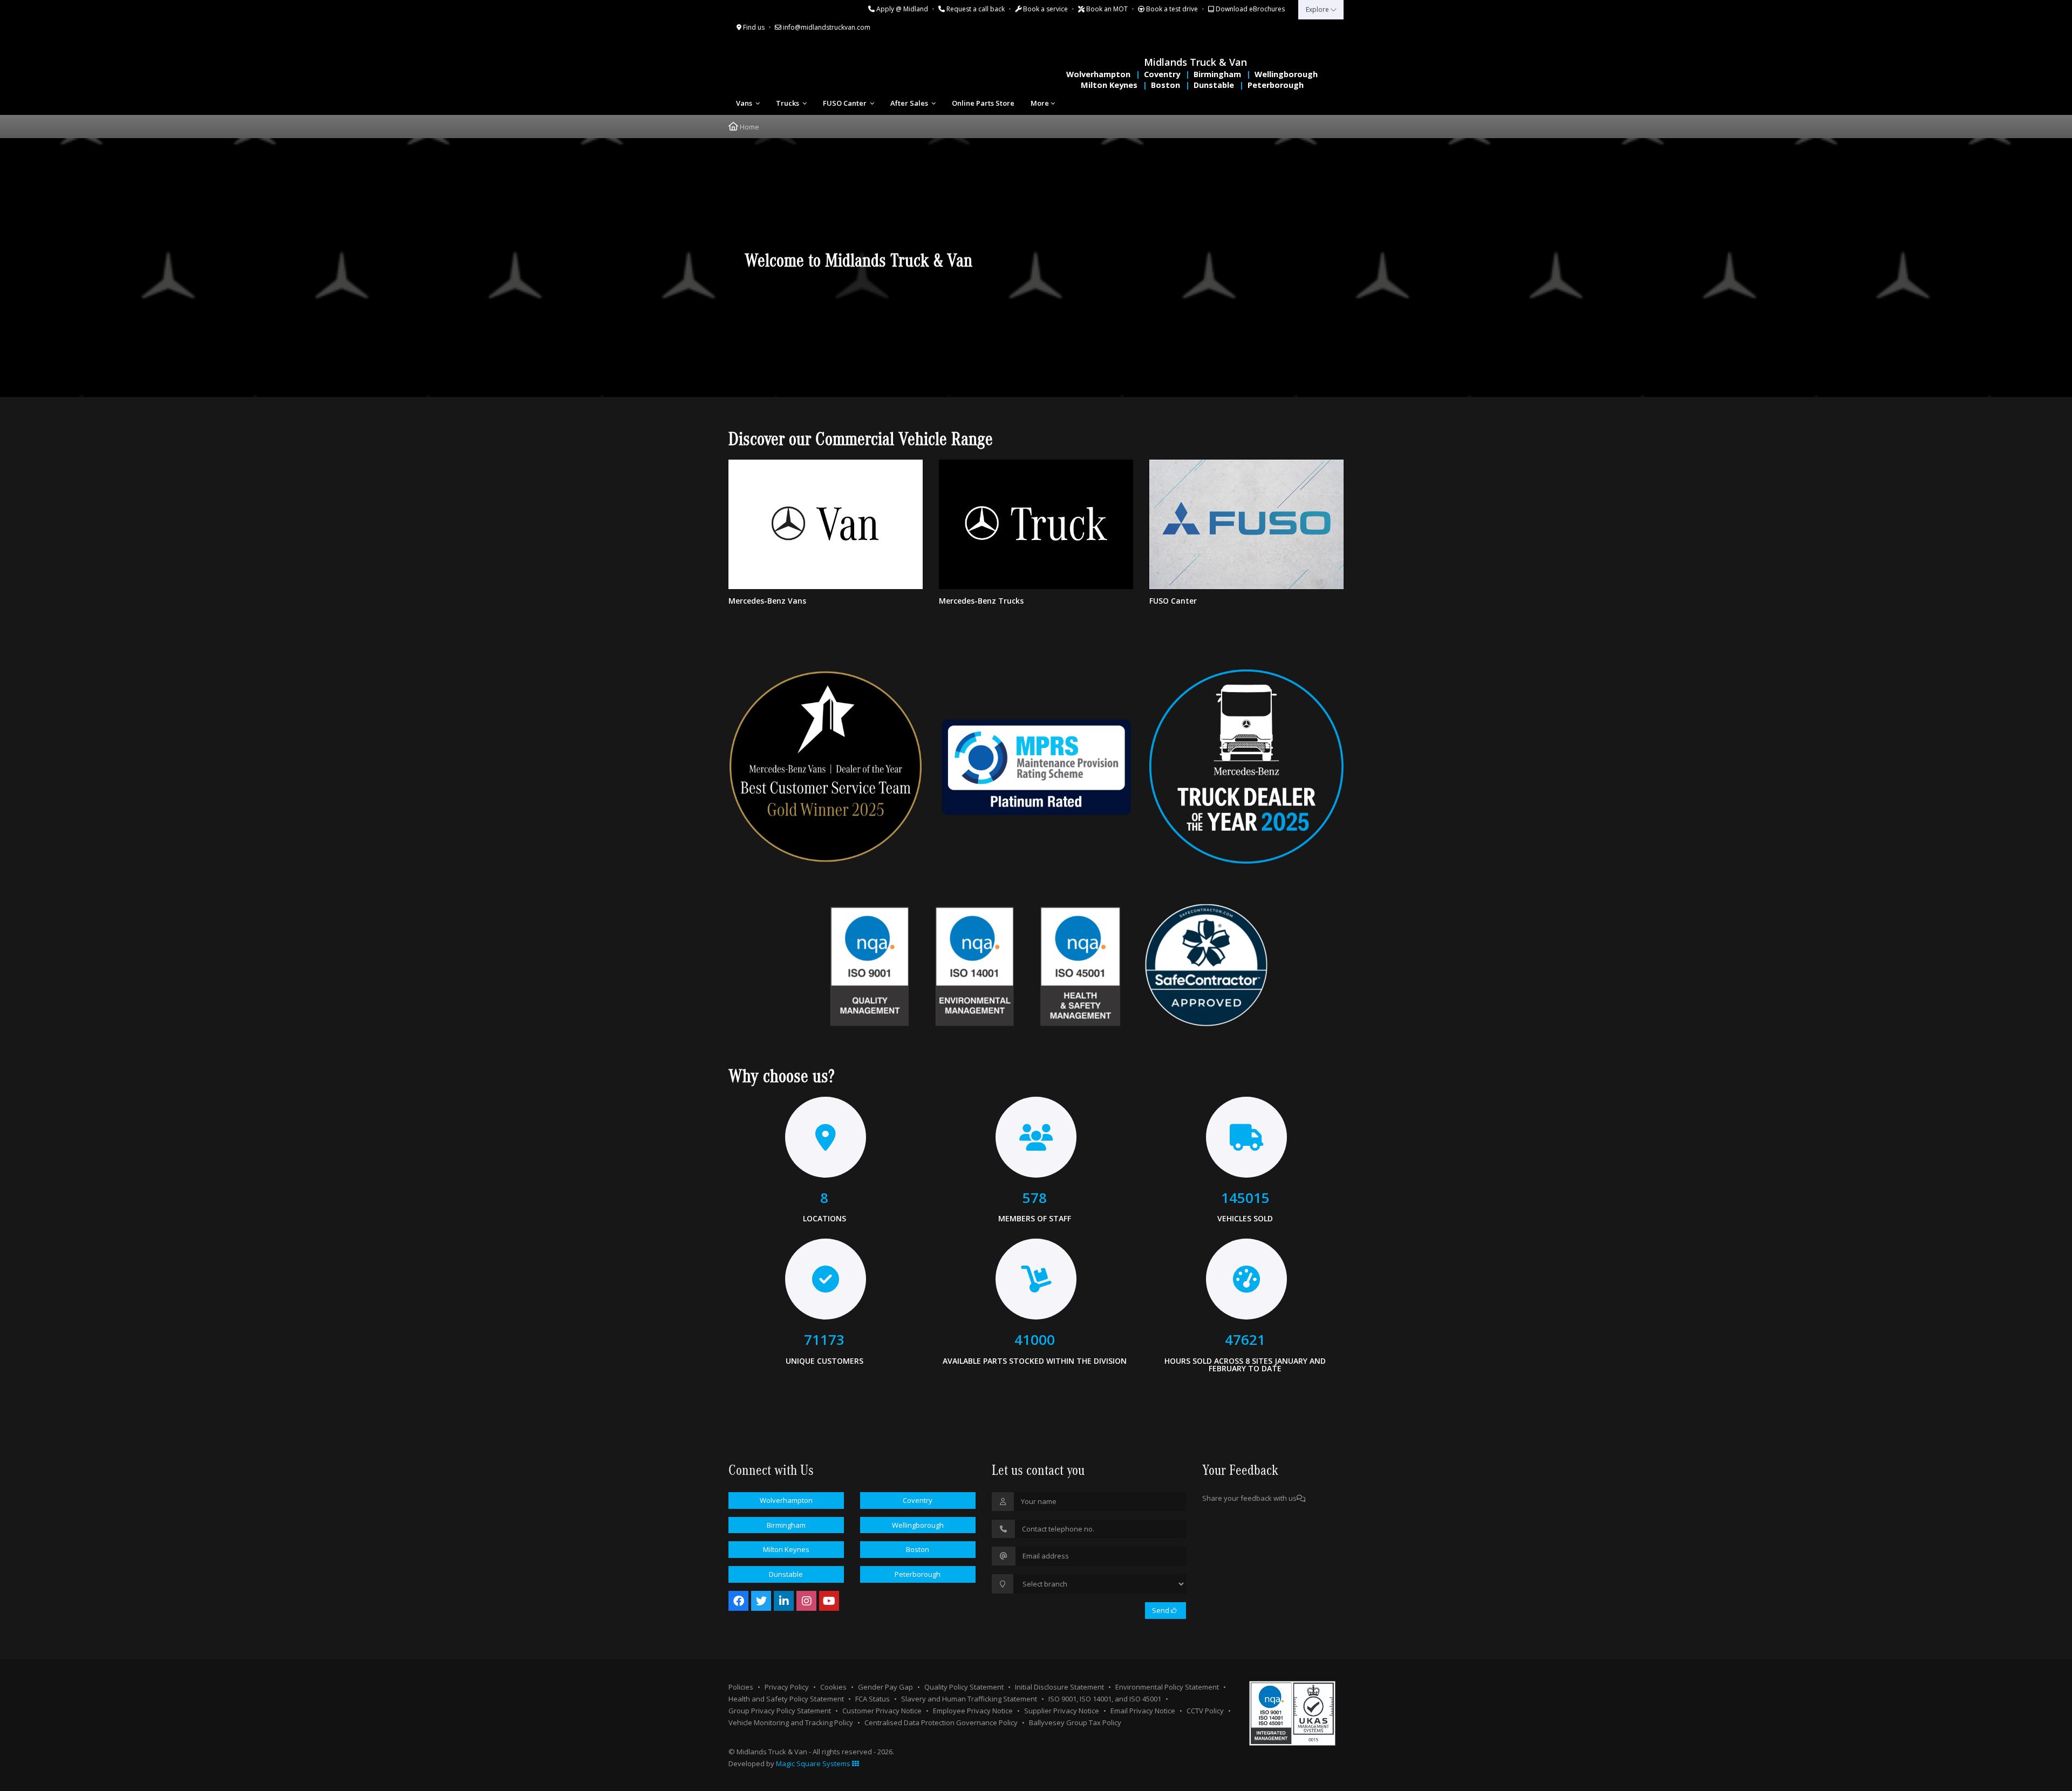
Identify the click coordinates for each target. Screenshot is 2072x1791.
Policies (741, 1687)
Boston (1165, 85)
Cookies (833, 1687)
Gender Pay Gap (885, 1687)
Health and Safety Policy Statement (786, 1699)
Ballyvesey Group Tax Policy (1075, 1722)
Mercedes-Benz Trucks (981, 601)
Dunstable (1214, 85)
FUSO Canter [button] (846, 103)
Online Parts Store (983, 103)
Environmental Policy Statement (1167, 1687)
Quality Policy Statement (964, 1687)
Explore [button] (1318, 9)
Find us (753, 27)
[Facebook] (738, 1601)
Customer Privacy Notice (882, 1711)
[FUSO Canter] (1246, 524)
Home (749, 127)
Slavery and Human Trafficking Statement (969, 1699)
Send (1161, 1610)
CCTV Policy (1205, 1711)
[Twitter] (761, 1601)
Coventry (1162, 74)
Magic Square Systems (814, 1763)
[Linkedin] (784, 1601)
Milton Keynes (1109, 85)
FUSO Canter (1173, 601)
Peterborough (1276, 85)
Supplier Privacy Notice (1062, 1711)
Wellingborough (1286, 74)
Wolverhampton (1098, 74)
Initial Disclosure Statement (1059, 1687)
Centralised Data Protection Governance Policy (941, 1722)
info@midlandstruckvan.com (826, 27)
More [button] (1040, 103)
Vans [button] (745, 103)
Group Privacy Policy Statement (780, 1711)
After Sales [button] (910, 103)
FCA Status (873, 1699)
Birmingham (1217, 74)
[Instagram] (806, 1601)
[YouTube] (829, 1601)
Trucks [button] (788, 103)
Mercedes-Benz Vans (767, 601)
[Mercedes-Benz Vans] (826, 524)
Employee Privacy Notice (973, 1711)
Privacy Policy (787, 1687)
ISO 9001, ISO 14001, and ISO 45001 (1105, 1699)
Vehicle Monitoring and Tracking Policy (791, 1722)
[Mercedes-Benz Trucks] (1036, 524)
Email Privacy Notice (1143, 1711)
